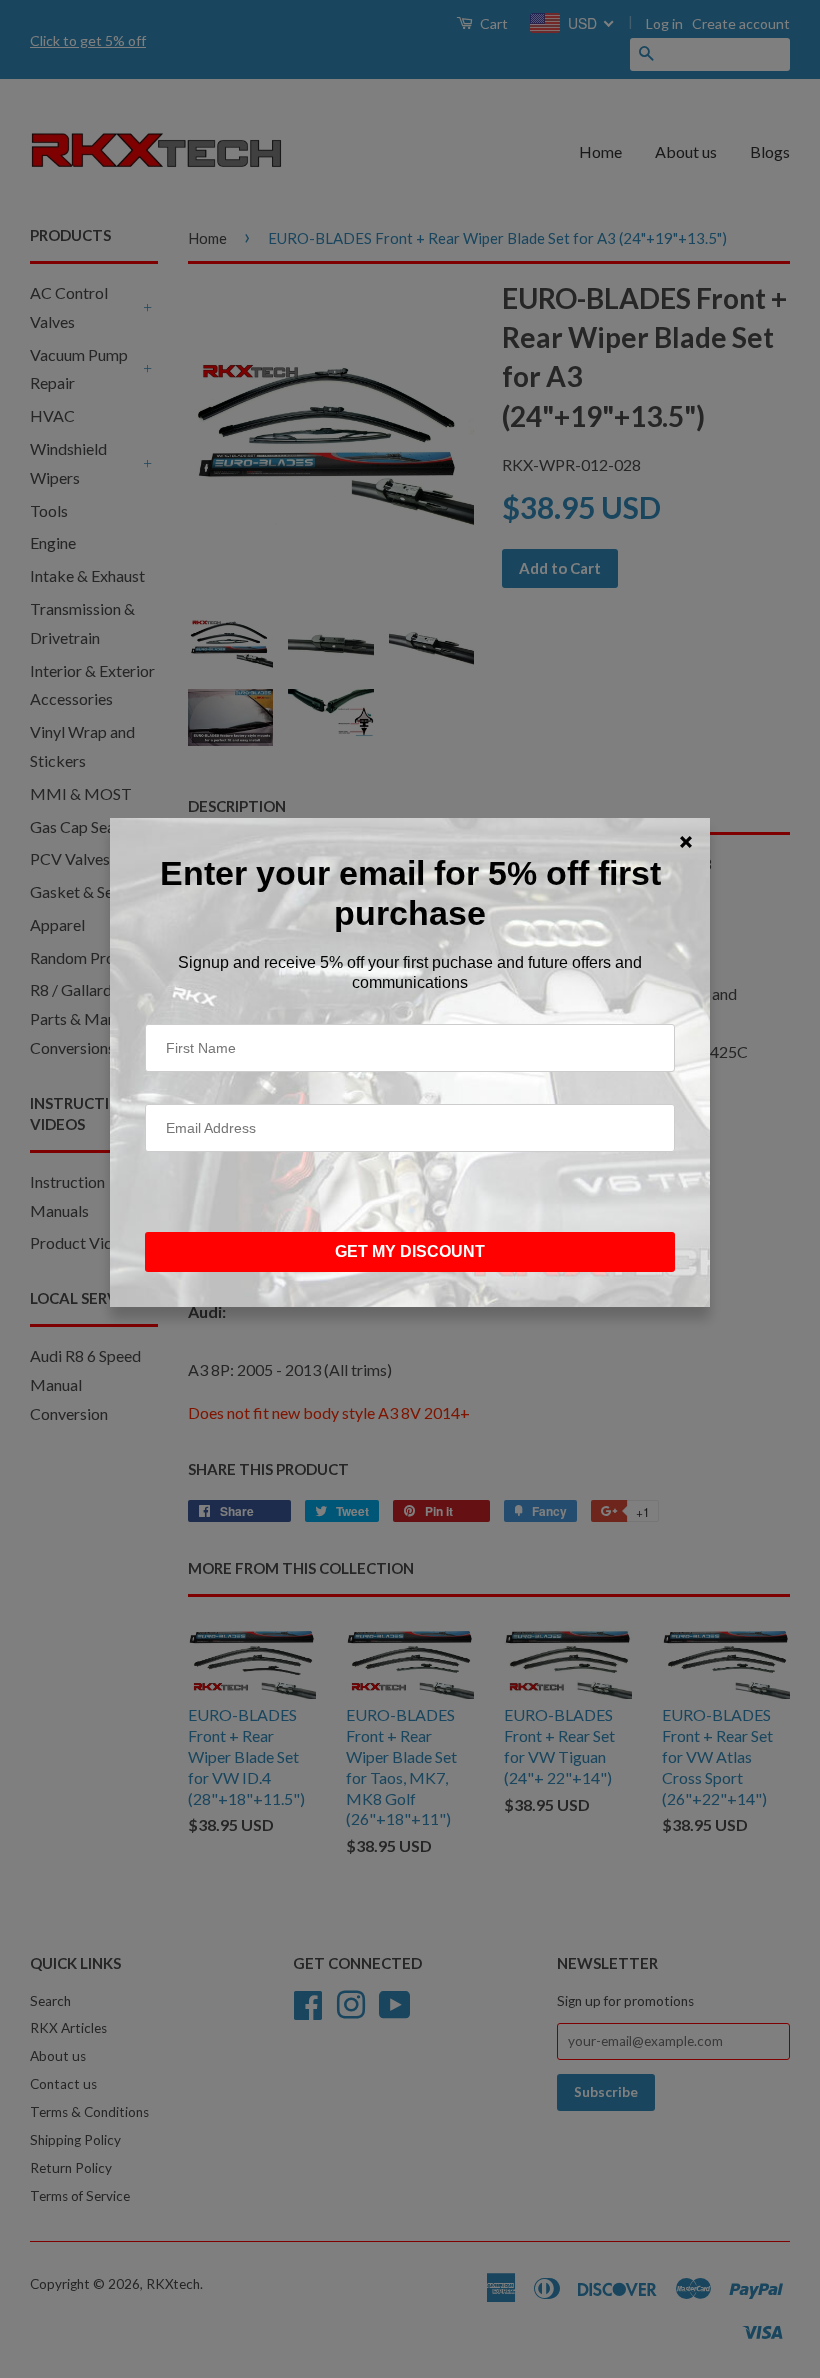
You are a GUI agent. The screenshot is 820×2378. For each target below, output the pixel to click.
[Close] (686, 842)
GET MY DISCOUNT (410, 1251)
